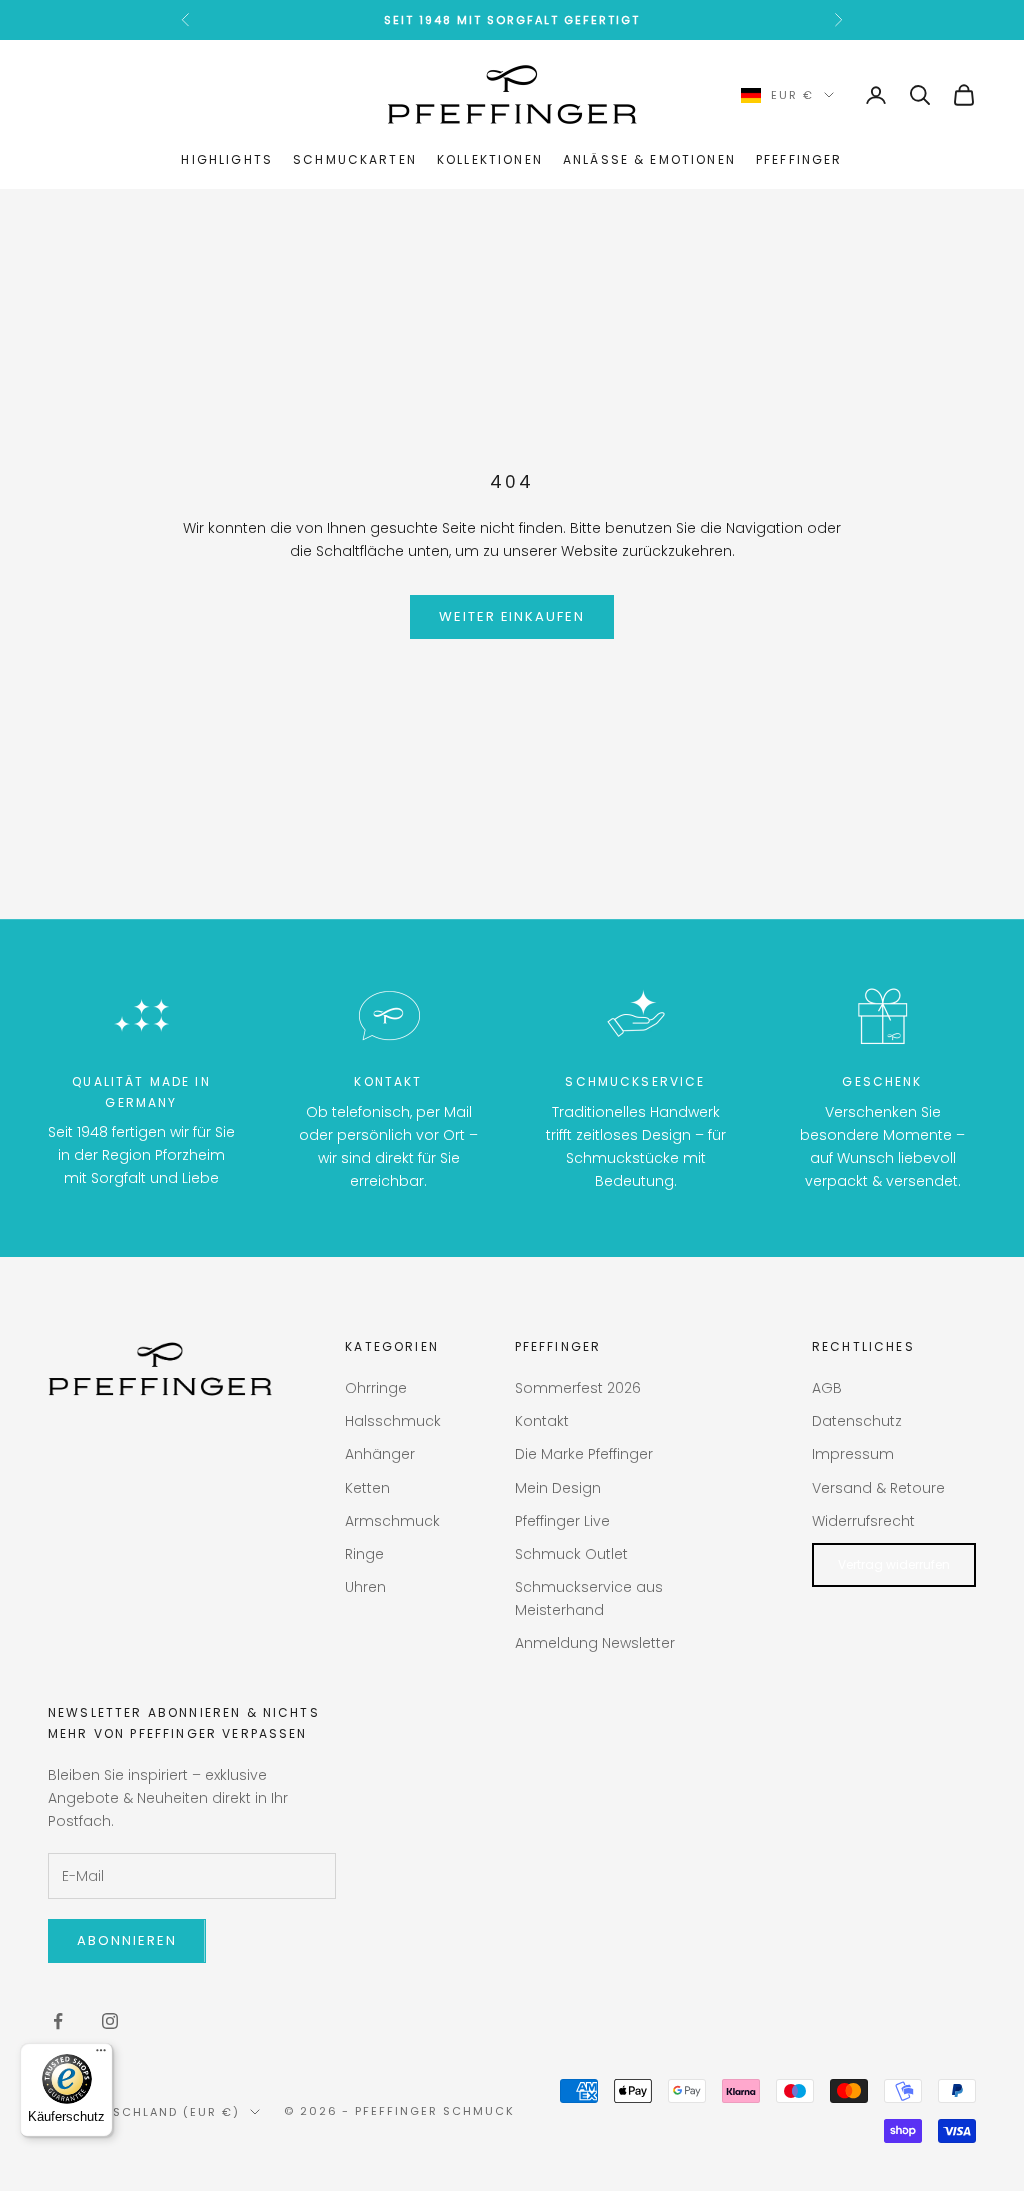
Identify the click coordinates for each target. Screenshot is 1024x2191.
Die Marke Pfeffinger (584, 1454)
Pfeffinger (799, 159)
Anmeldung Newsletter (595, 1643)
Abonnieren (127, 1940)
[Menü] (101, 2055)
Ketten (367, 1488)
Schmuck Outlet (571, 1554)
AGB (827, 1388)
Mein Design (558, 1488)
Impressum (853, 1454)
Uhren (365, 1587)
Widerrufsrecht (863, 1521)
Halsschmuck (393, 1421)
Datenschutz (857, 1421)
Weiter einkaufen (512, 616)
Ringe (364, 1554)
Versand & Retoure (878, 1488)
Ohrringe (376, 1388)
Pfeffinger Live (562, 1521)
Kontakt (542, 1421)
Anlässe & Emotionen (649, 159)
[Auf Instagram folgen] (110, 2021)
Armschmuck (392, 1521)
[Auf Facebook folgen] (58, 2021)
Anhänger (380, 1454)
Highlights (227, 159)
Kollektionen (490, 159)
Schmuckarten (355, 159)
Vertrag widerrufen (894, 1564)
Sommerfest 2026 (578, 1388)
